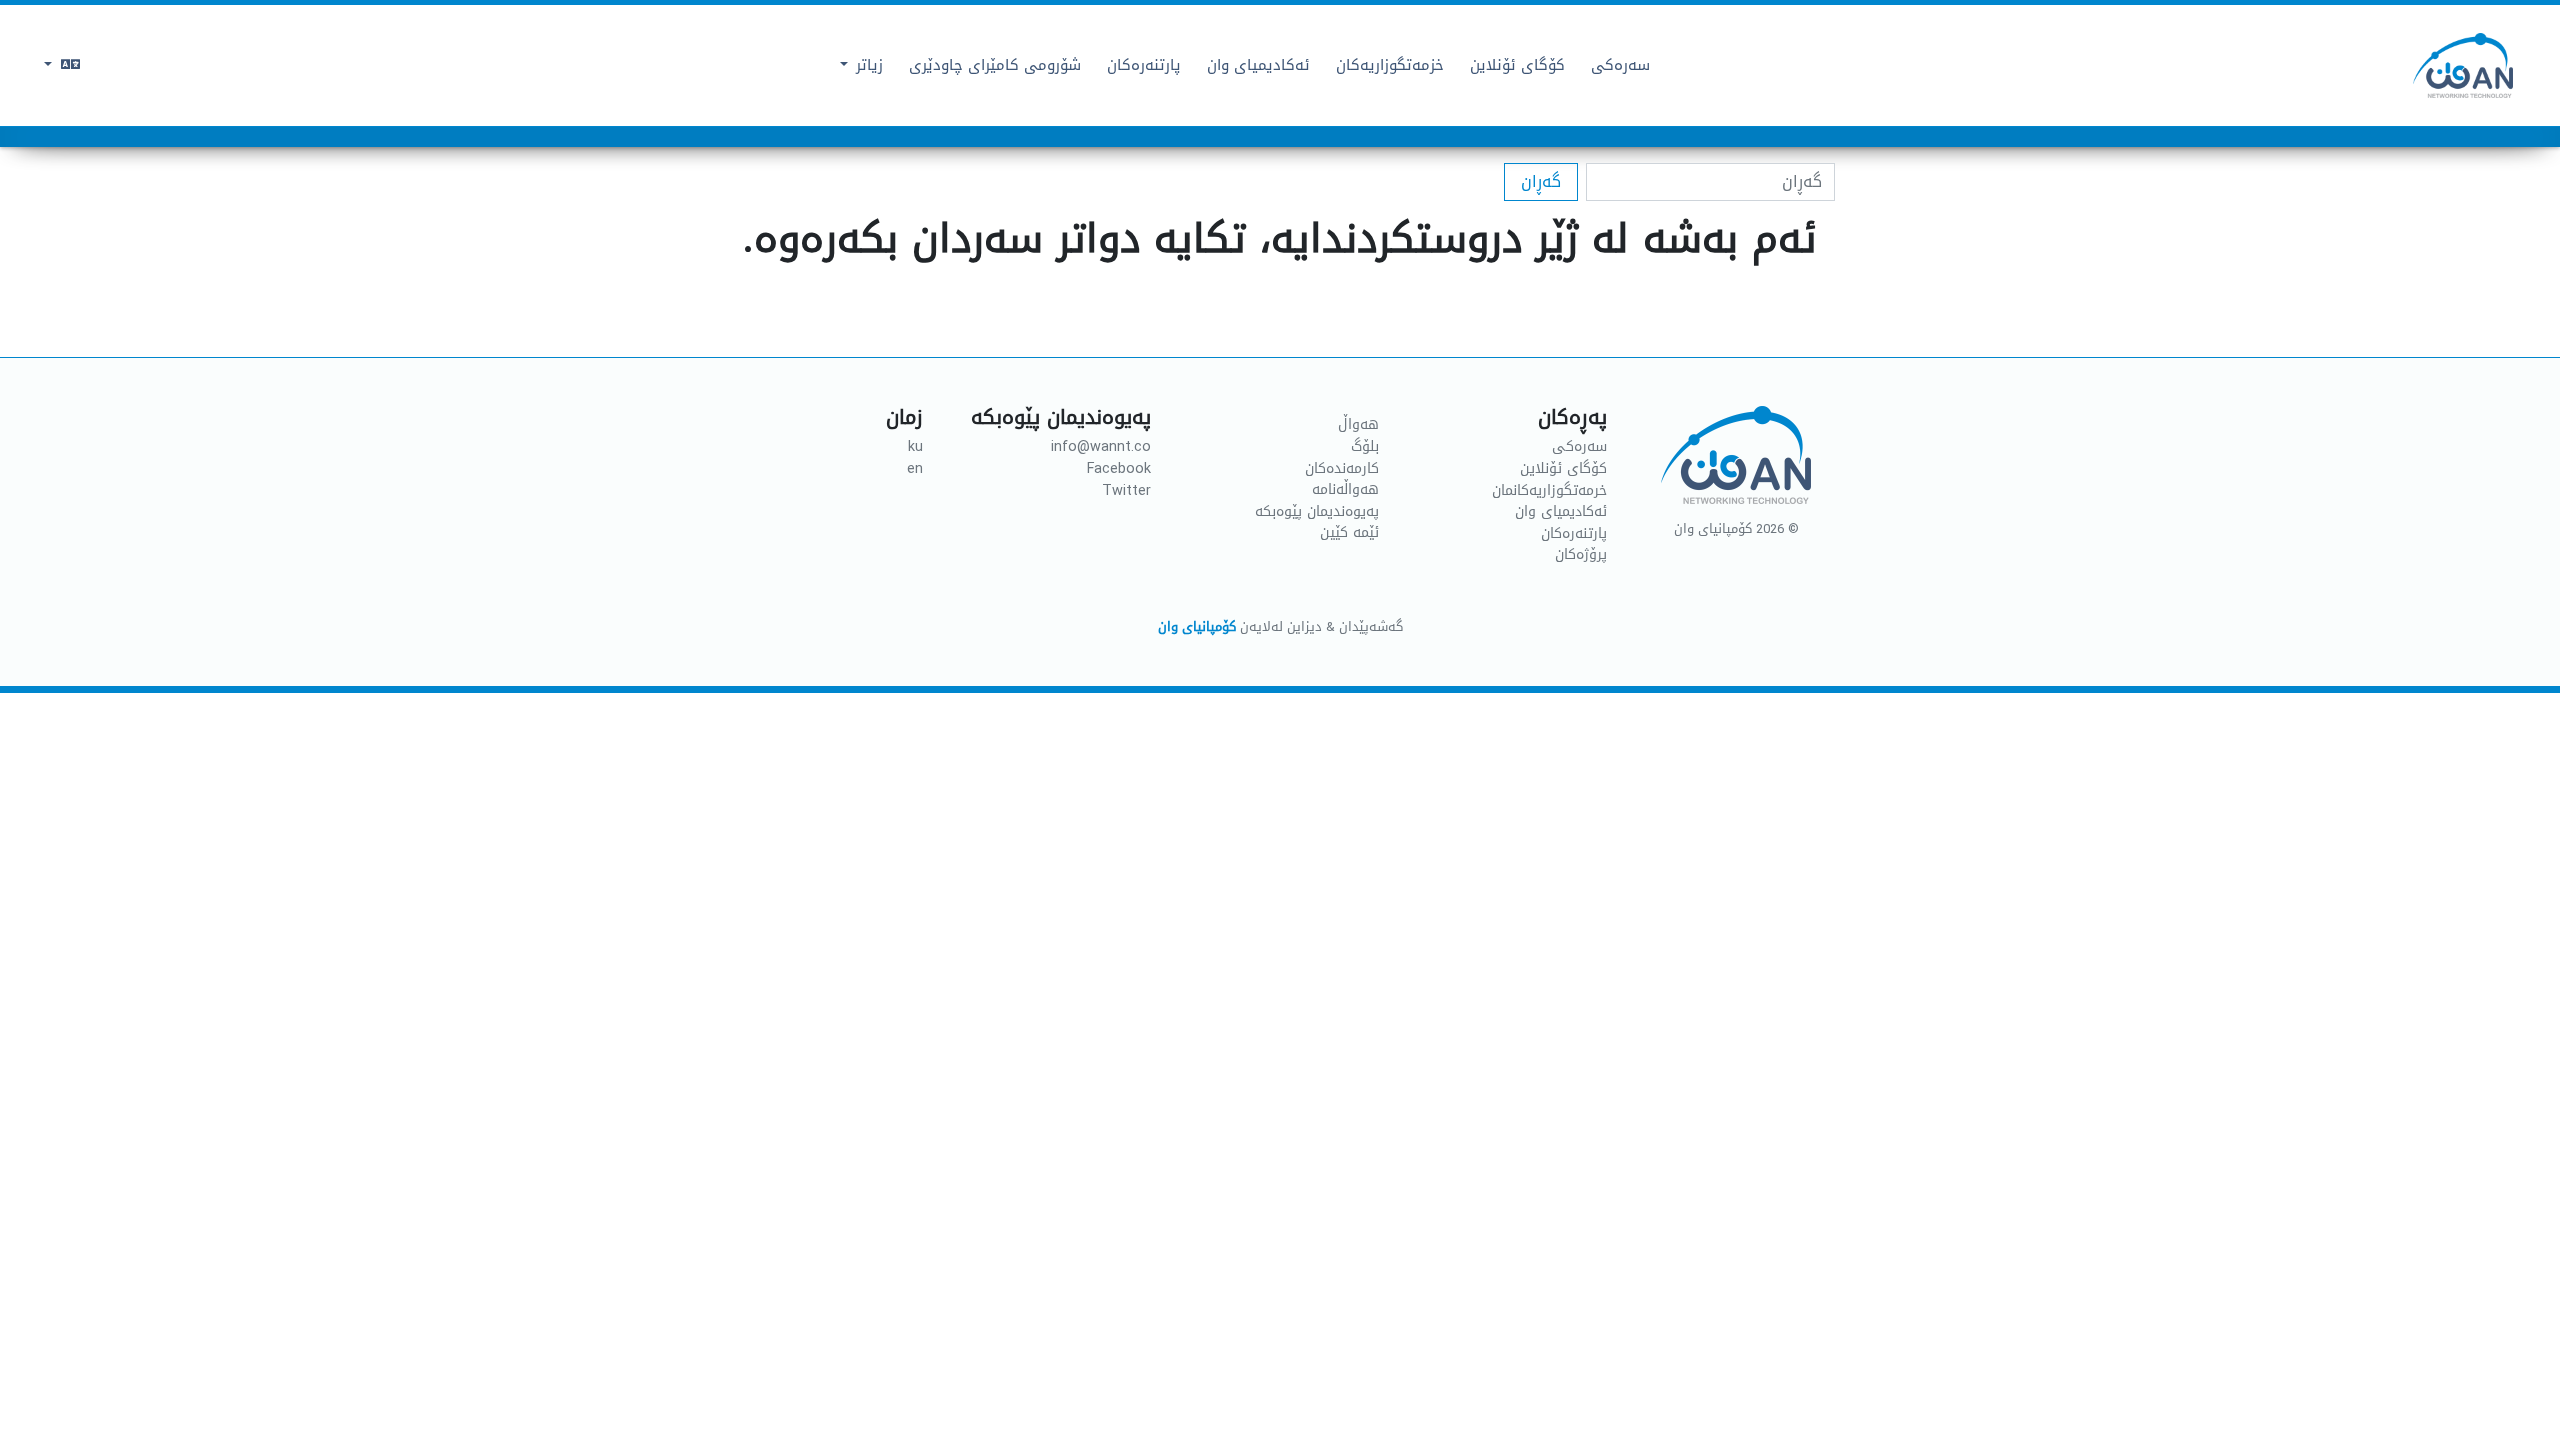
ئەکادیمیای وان (1561, 512)
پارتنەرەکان (1144, 65)
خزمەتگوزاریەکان (1390, 65)
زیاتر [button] (867, 65)
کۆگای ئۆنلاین (1563, 469)
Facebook (1119, 469)
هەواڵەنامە (1345, 490)
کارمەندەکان (1342, 469)
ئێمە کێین (1349, 533)
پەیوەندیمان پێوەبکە (1317, 512)
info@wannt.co (1101, 447)
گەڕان (1541, 181)
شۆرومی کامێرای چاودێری (995, 65)
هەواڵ (1358, 425)
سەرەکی (1620, 65)
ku (910, 447)
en (910, 469)
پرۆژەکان (1581, 555)
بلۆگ (1365, 447)
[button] (62, 65)
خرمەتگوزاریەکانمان (1549, 491)
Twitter (1126, 491)
